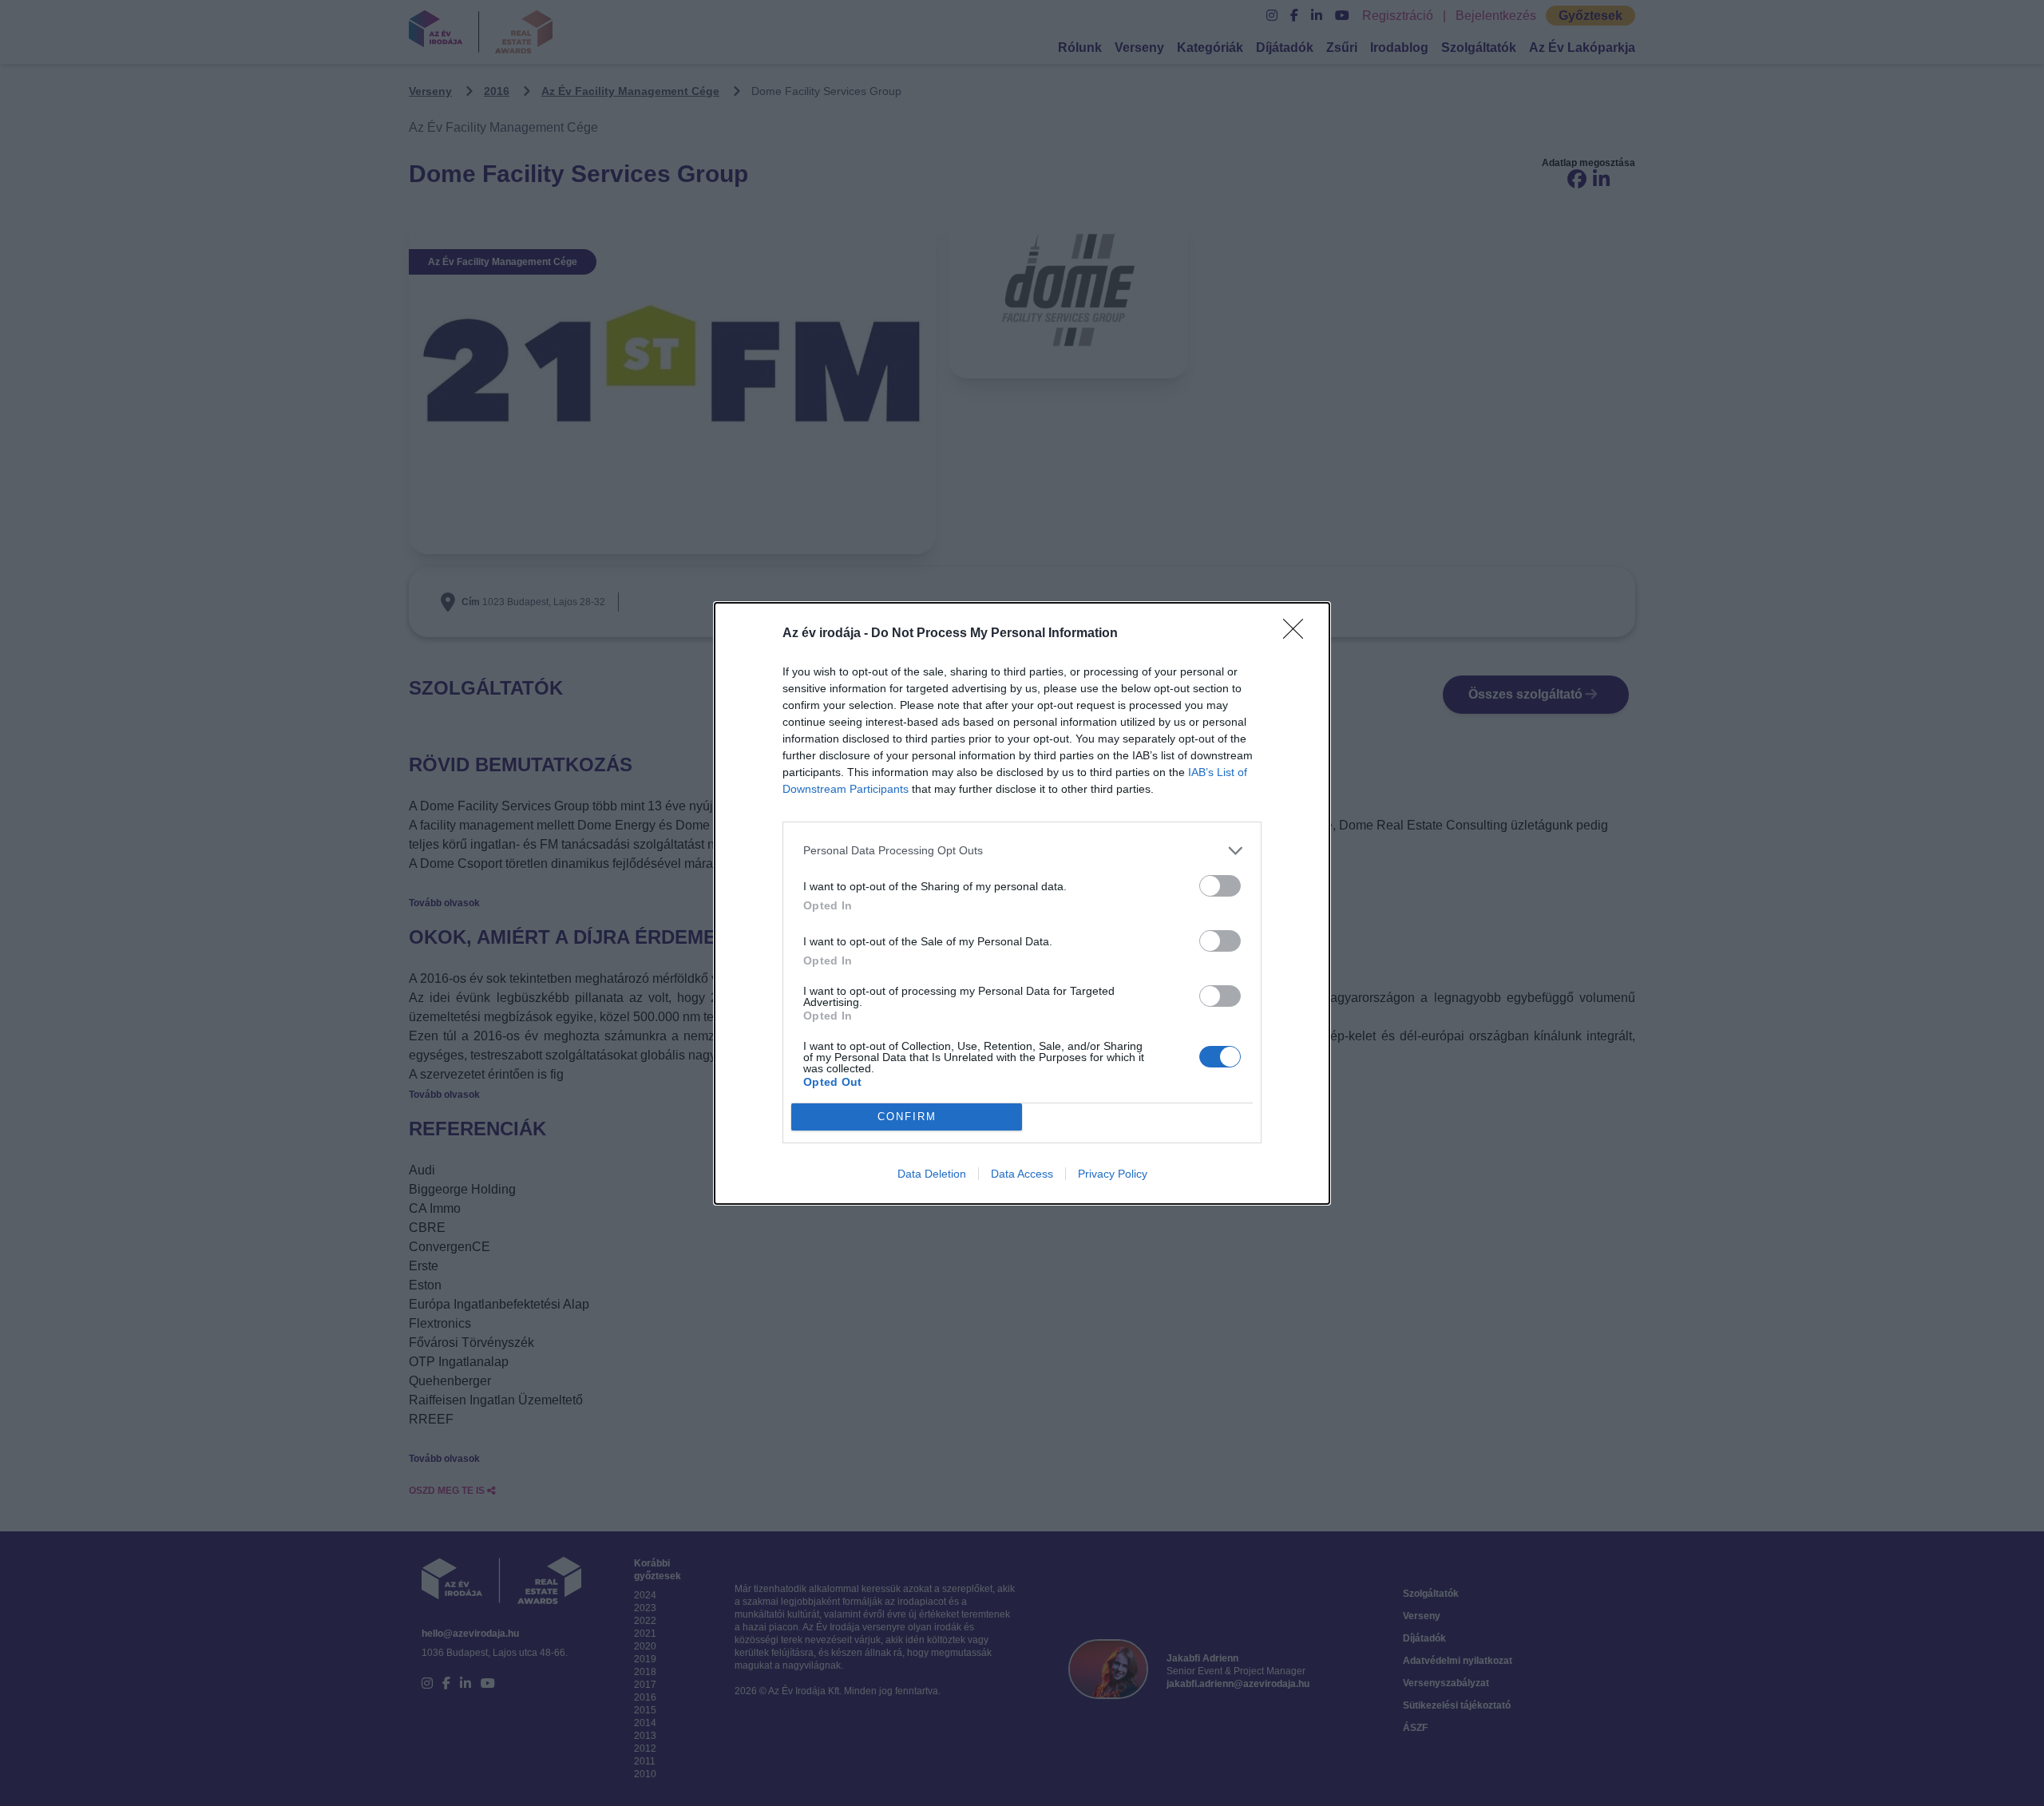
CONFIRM (907, 1117)
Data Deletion (932, 1174)
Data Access (1022, 1174)
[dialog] (1022, 903)
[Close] (1298, 634)
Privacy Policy (1113, 1174)
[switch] (1220, 886)
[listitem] (1022, 851)
